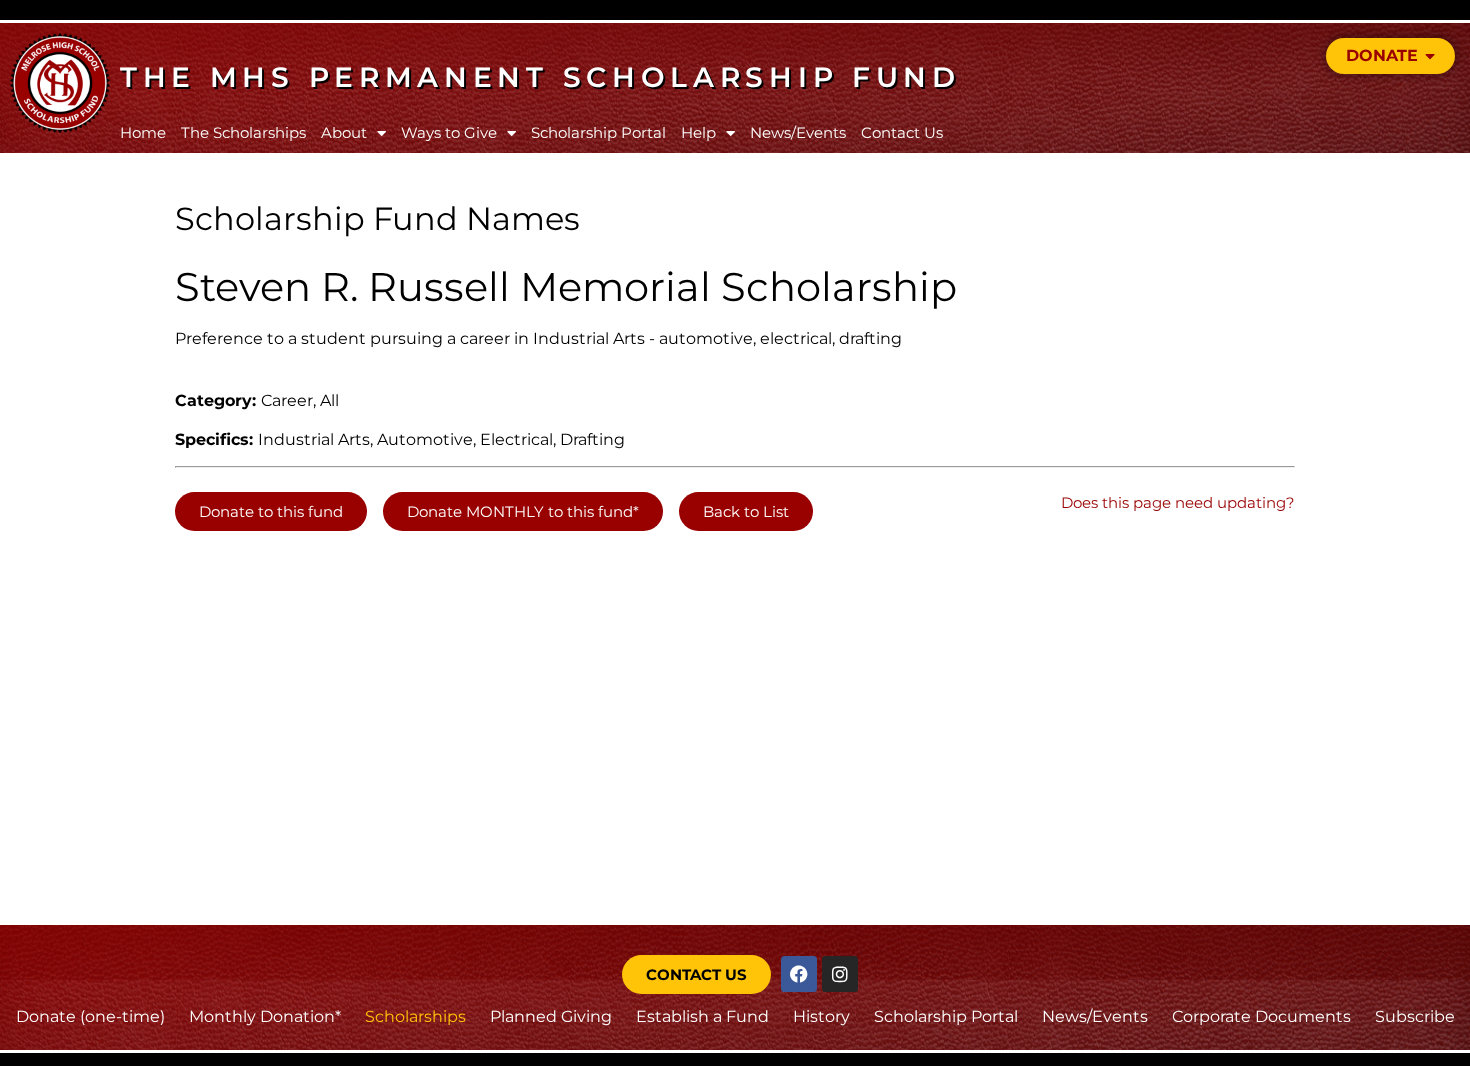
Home (143, 132)
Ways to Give (449, 132)
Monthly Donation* (265, 1016)
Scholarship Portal (598, 132)
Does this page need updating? (1178, 502)
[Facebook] (799, 974)
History (821, 1016)
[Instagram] (840, 974)
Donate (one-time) (90, 1016)
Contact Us (902, 132)
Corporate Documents (1261, 1016)
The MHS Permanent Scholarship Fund (540, 77)
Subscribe (1415, 1016)
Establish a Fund (702, 1016)
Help (698, 132)
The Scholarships (243, 132)
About (344, 132)
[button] (271, 511)
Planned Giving (551, 1016)
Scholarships (415, 1016)
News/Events (798, 132)
